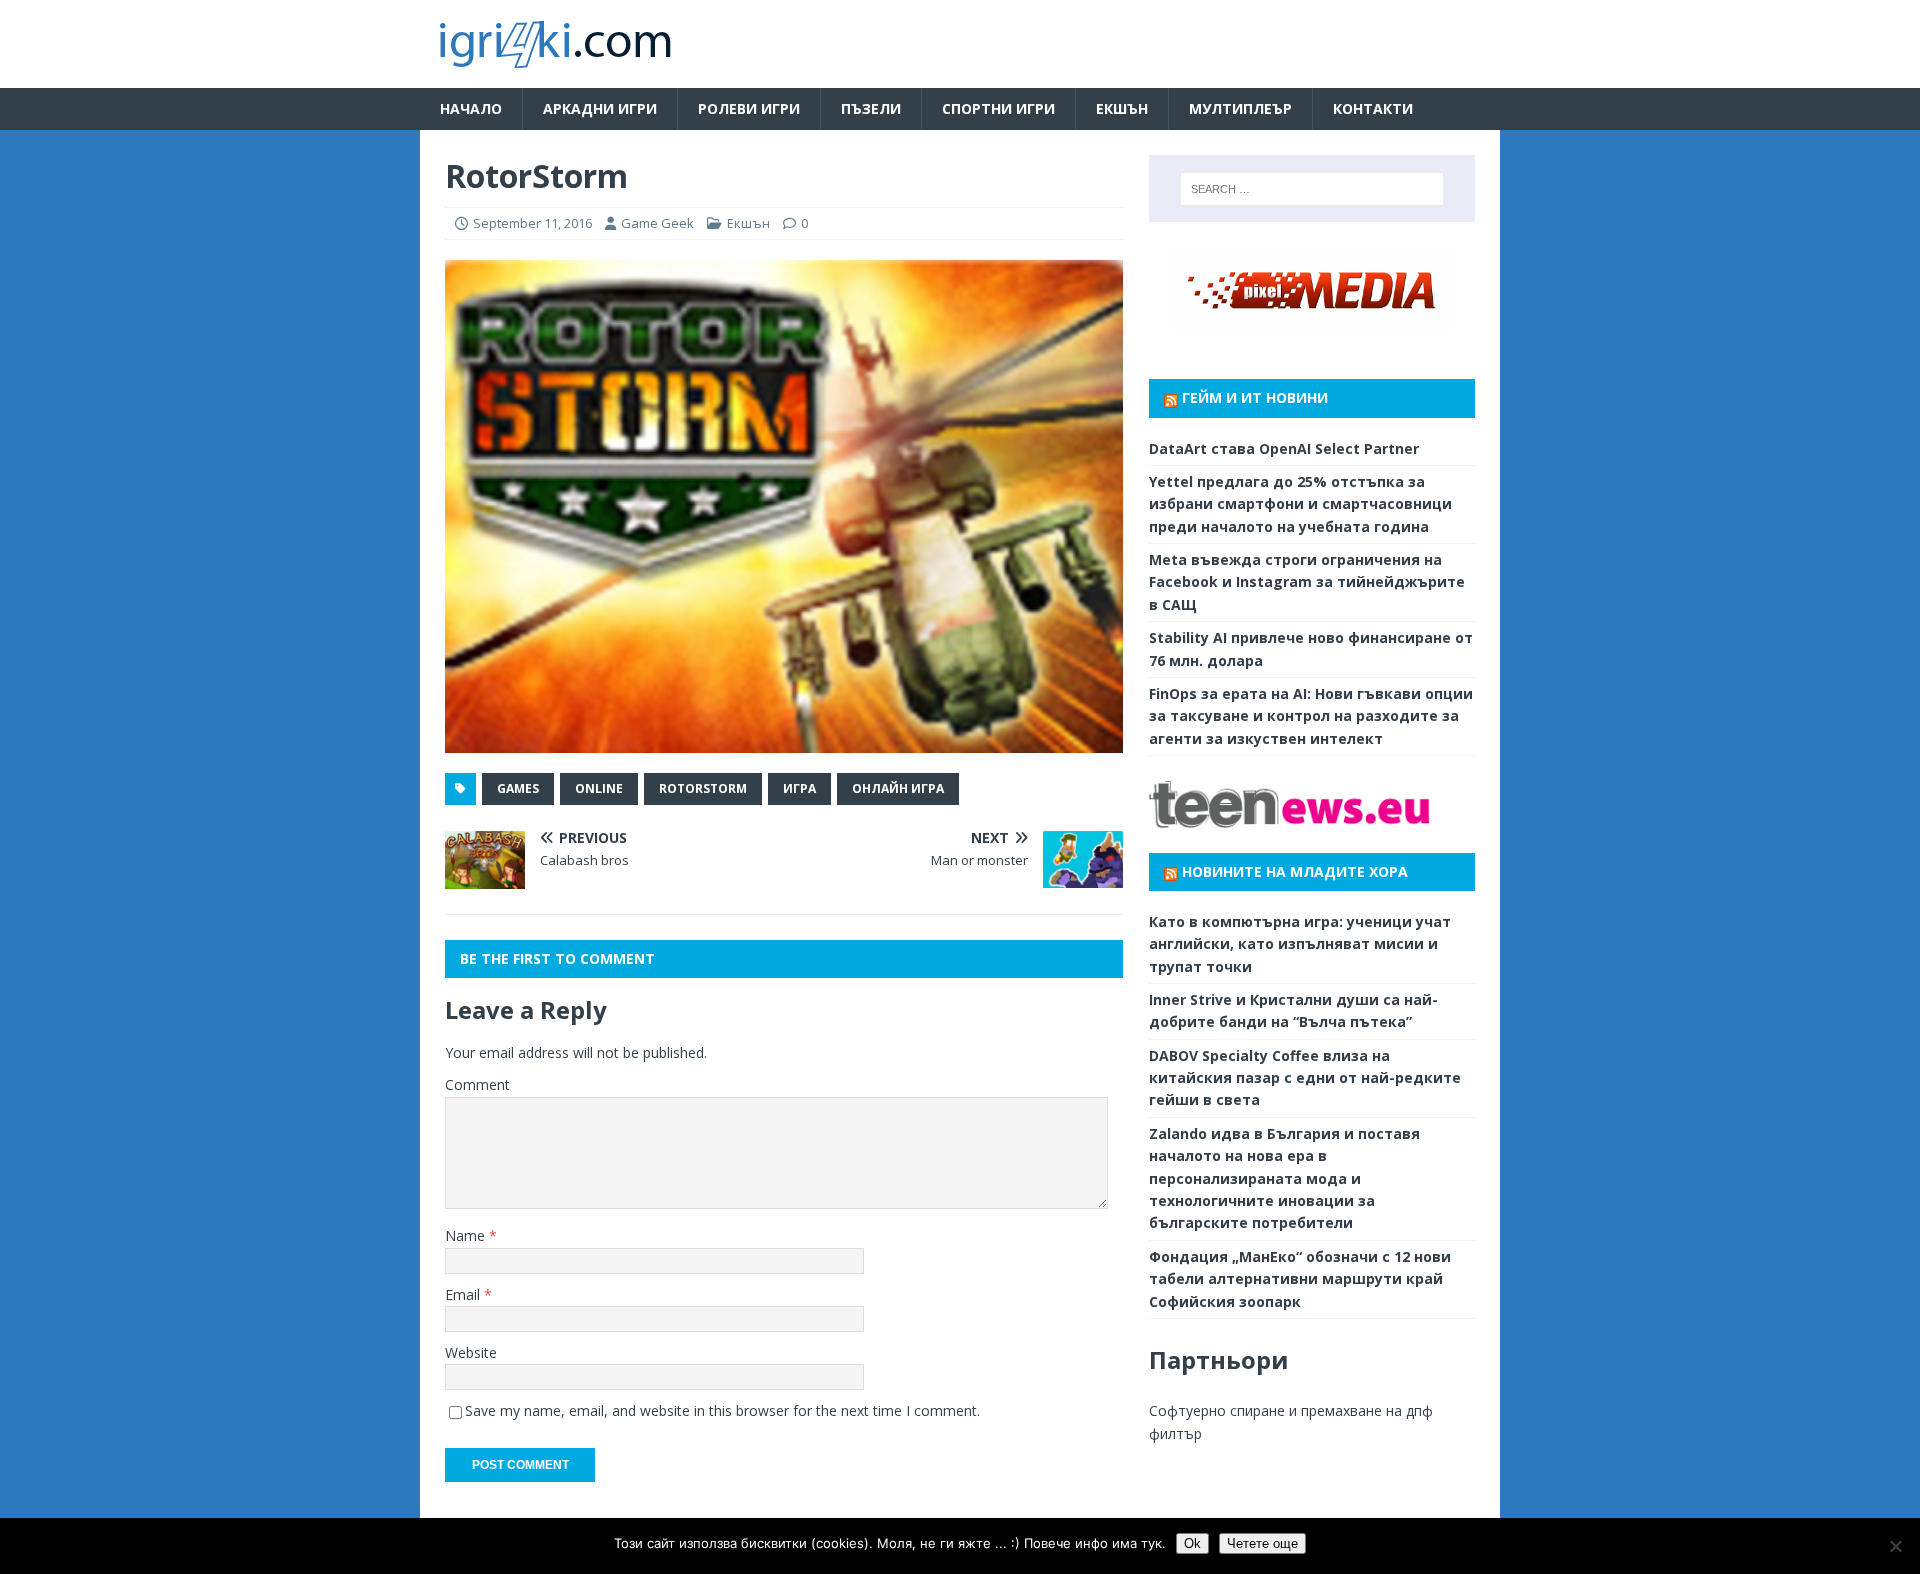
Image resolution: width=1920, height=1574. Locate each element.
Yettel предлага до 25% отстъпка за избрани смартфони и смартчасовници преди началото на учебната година (1300, 504)
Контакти (1373, 108)
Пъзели (871, 108)
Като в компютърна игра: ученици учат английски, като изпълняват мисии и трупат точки (1300, 944)
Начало (471, 108)
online (599, 788)
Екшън (1122, 108)
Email (464, 1294)
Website (471, 1352)
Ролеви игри (749, 108)
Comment (477, 1084)
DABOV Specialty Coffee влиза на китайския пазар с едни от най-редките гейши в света (1305, 1078)
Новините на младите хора (1295, 871)
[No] (1895, 1546)
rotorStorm (703, 788)
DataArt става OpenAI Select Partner (1284, 448)
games (518, 788)
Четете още (1262, 1543)
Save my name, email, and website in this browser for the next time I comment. (722, 1410)
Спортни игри (998, 108)
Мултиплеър (1240, 108)
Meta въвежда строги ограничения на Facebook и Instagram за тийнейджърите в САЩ (1307, 582)
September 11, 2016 (532, 223)
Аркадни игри (600, 108)
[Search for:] (1312, 189)
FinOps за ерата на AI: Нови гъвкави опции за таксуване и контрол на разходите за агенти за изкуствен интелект (1311, 716)
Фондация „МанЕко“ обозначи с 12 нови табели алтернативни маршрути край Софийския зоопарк (1300, 1279)
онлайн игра (898, 788)
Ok (1192, 1543)
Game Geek (657, 223)
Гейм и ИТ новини (1255, 397)
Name (467, 1235)
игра (799, 788)
